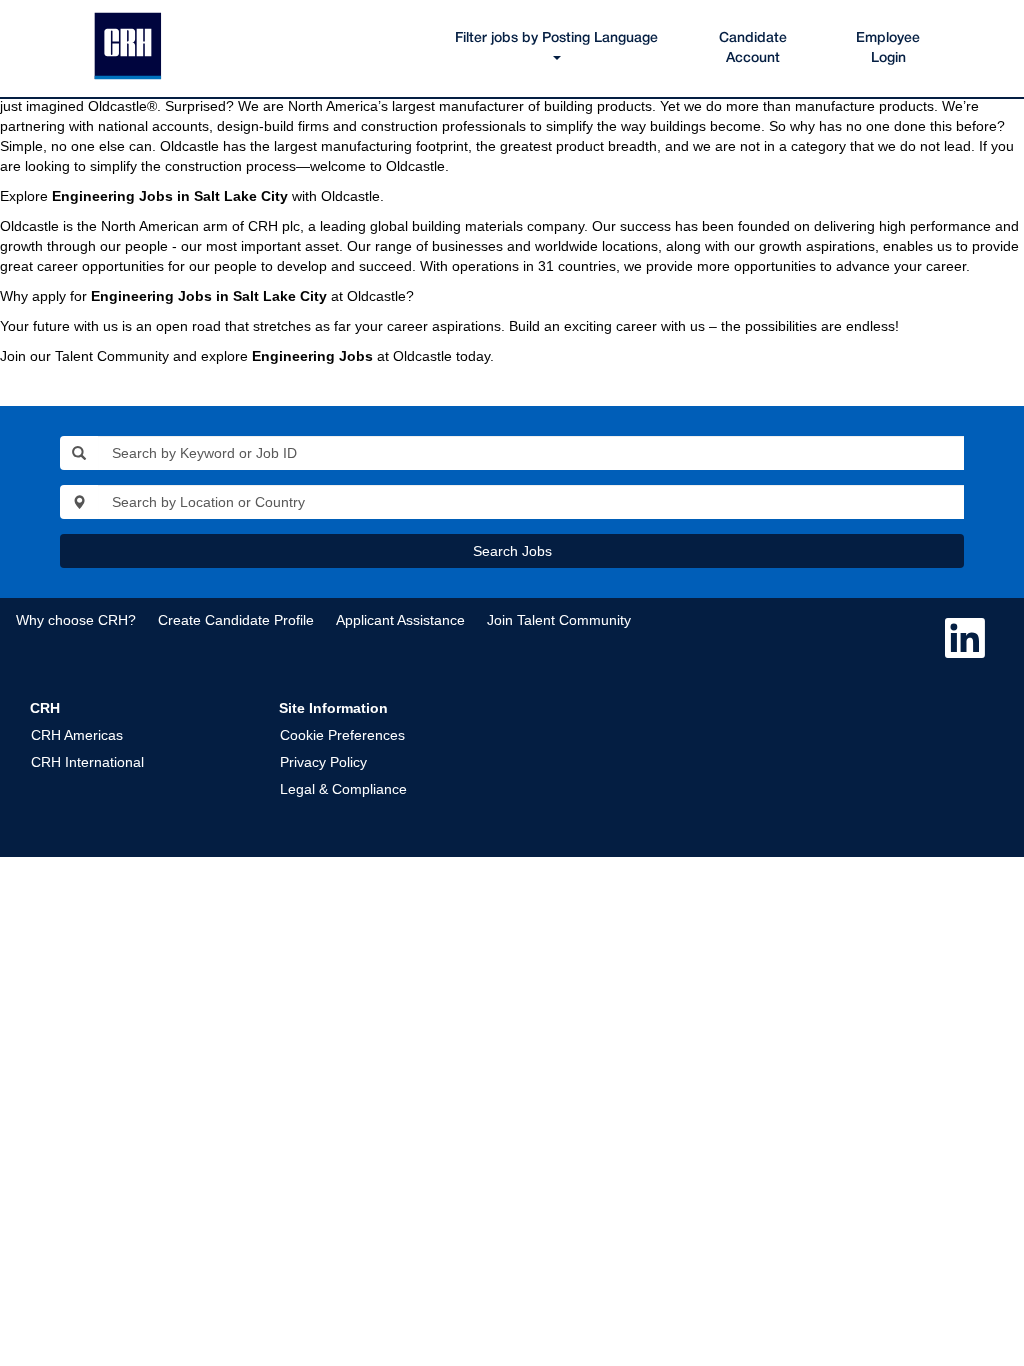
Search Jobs (512, 551)
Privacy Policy (323, 762)
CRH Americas (77, 735)
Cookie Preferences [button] (342, 735)
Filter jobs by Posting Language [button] (556, 38)
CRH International (87, 762)
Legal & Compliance (343, 789)
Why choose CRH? (76, 620)
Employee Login (888, 48)
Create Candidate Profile (236, 620)
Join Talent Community (559, 620)
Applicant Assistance (400, 620)
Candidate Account (753, 48)
